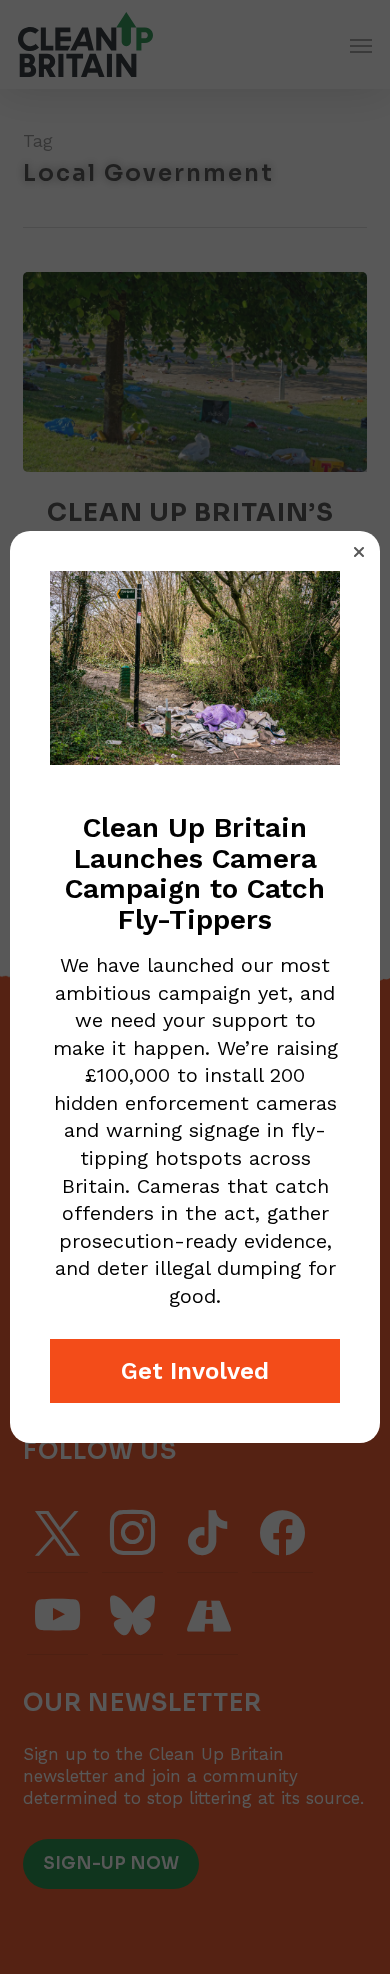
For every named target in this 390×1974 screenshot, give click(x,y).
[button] (359, 552)
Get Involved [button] (195, 1371)
